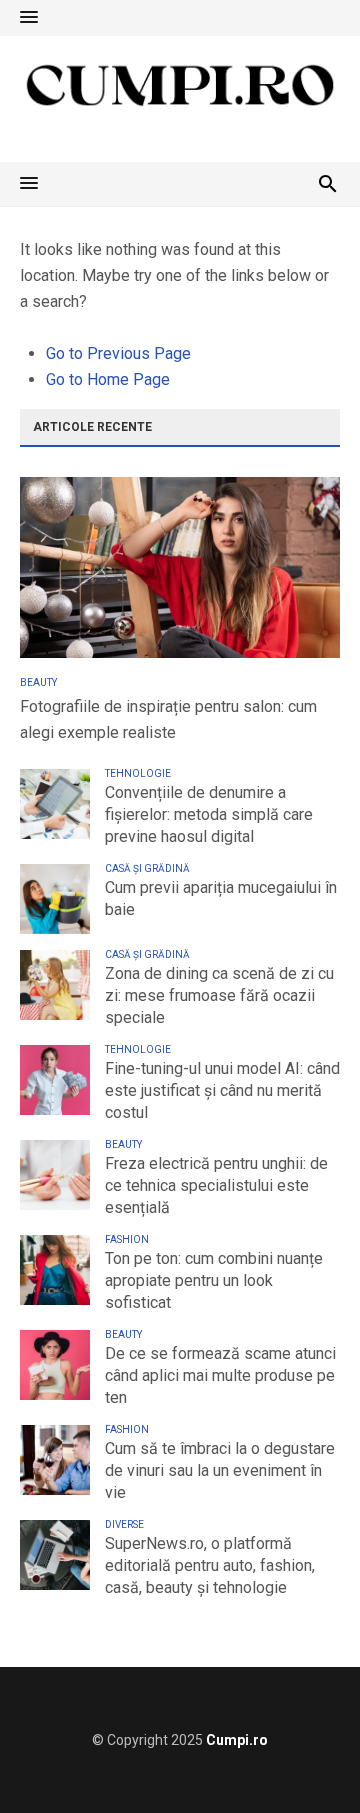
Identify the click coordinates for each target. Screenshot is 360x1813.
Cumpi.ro (237, 1740)
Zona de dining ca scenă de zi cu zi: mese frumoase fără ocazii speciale (219, 995)
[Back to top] (304, 1757)
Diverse (124, 1524)
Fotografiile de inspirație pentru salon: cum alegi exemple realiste (168, 719)
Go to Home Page (108, 379)
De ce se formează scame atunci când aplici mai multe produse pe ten (220, 1375)
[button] (29, 18)
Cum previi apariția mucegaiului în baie (221, 898)
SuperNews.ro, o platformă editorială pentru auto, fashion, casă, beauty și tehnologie (210, 1565)
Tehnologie (138, 773)
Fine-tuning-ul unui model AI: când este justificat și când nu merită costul (222, 1090)
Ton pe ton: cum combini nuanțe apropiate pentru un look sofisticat (214, 1280)
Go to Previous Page (118, 353)
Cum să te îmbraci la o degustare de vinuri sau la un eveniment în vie (220, 1470)
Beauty (38, 682)
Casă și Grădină (147, 868)
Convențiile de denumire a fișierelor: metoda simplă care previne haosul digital (209, 814)
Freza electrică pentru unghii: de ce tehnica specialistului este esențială (216, 1185)
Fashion (127, 1239)
